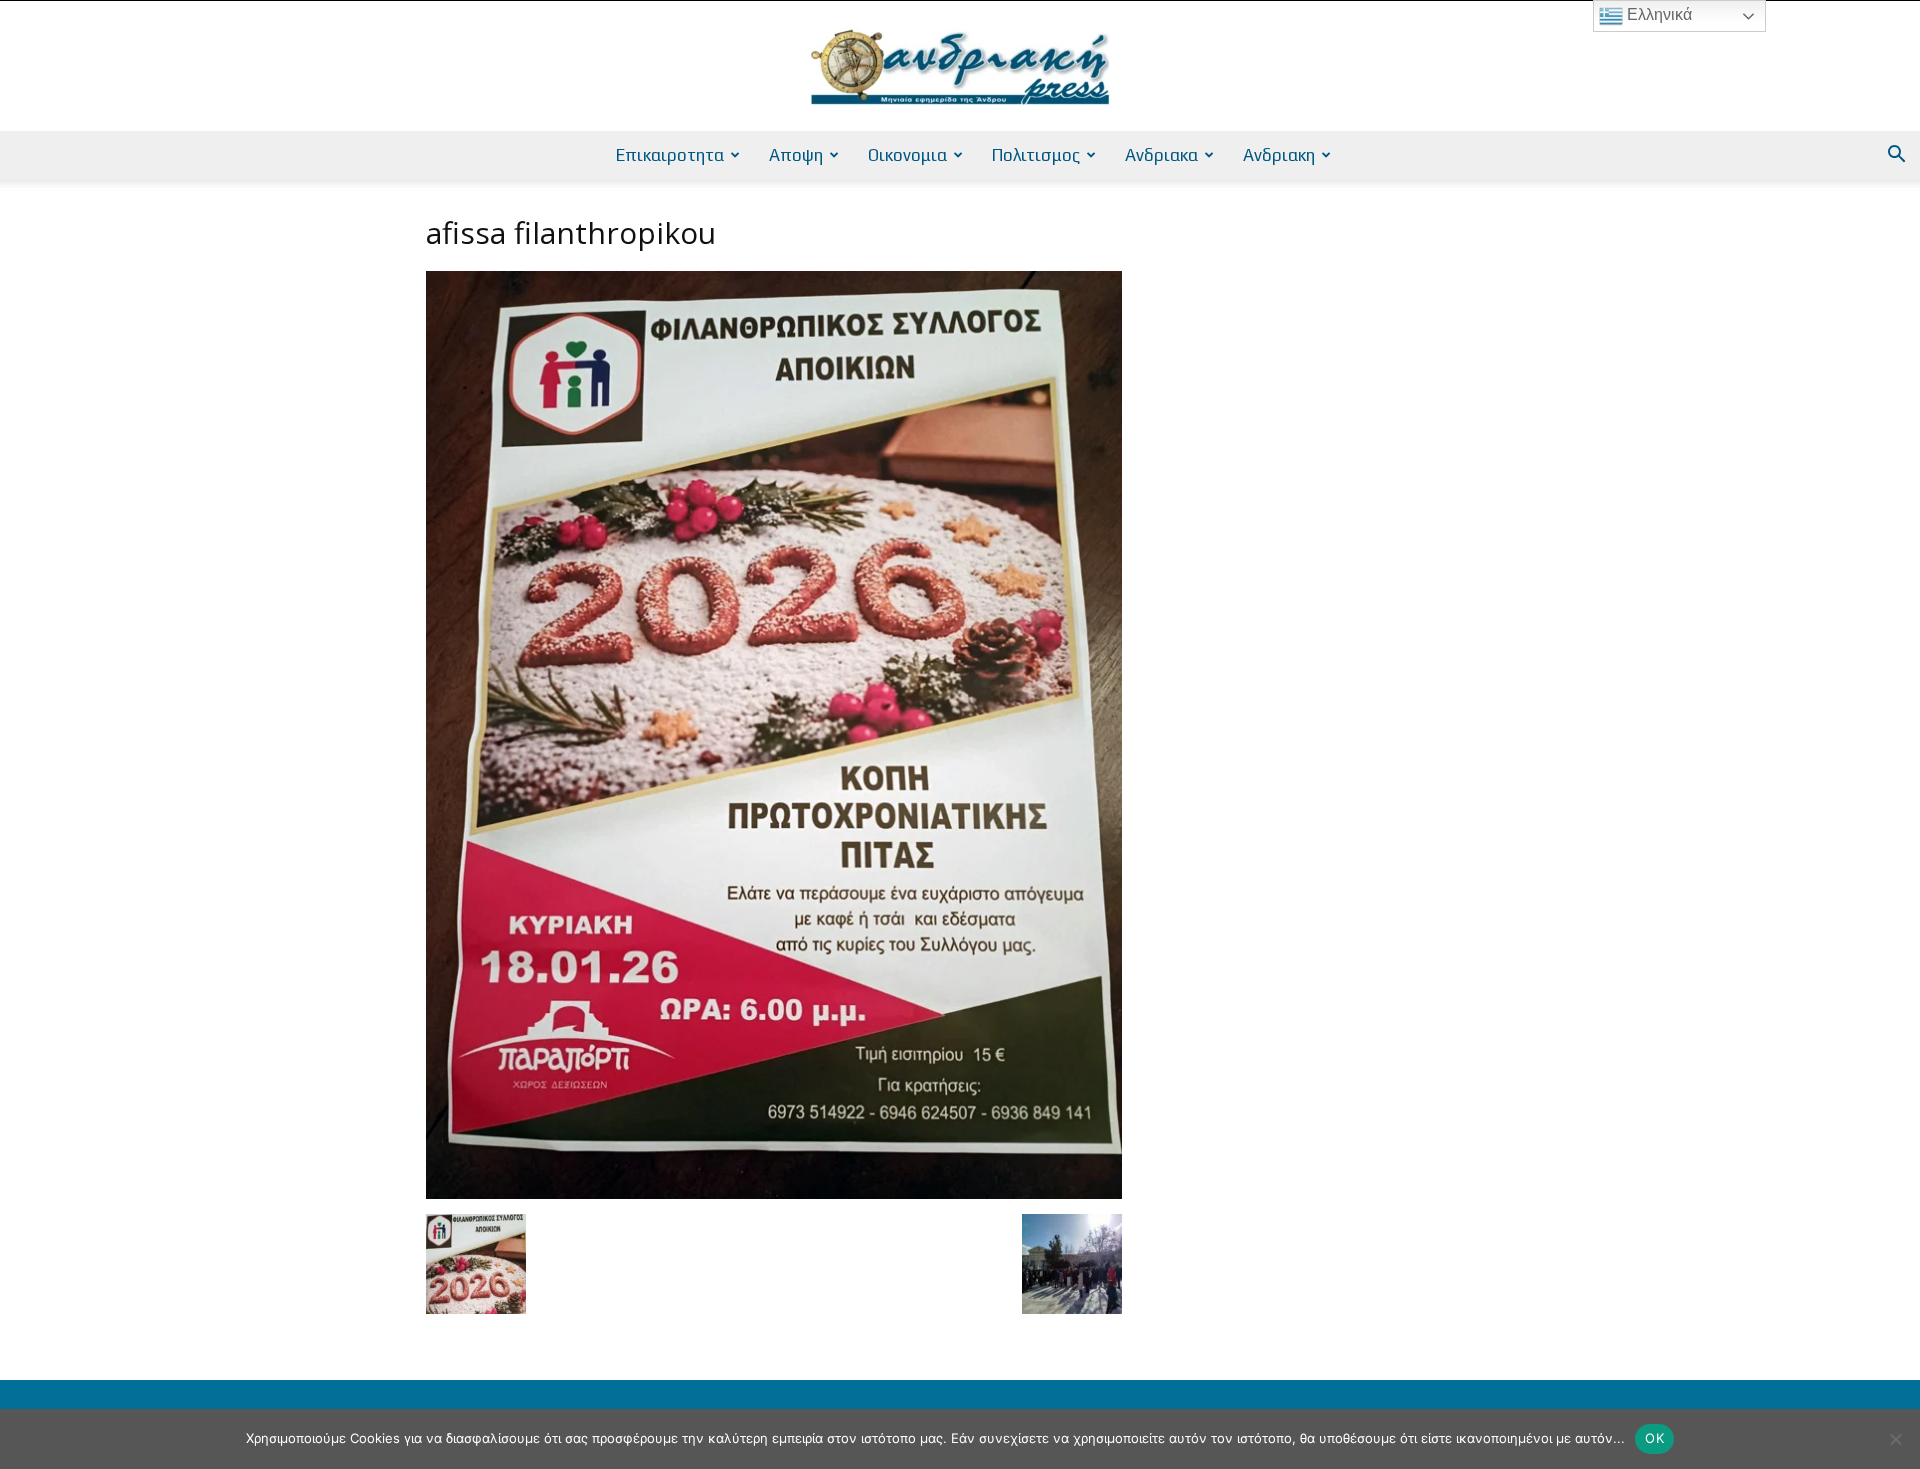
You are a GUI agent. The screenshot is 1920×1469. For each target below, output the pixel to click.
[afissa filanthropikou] (774, 1193)
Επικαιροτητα (670, 155)
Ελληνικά (1657, 14)
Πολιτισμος (1036, 155)
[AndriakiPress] (960, 67)
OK (1654, 1438)
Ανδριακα (1161, 155)
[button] (1896, 156)
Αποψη (796, 155)
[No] (1895, 1439)
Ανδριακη (1279, 155)
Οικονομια (907, 155)
